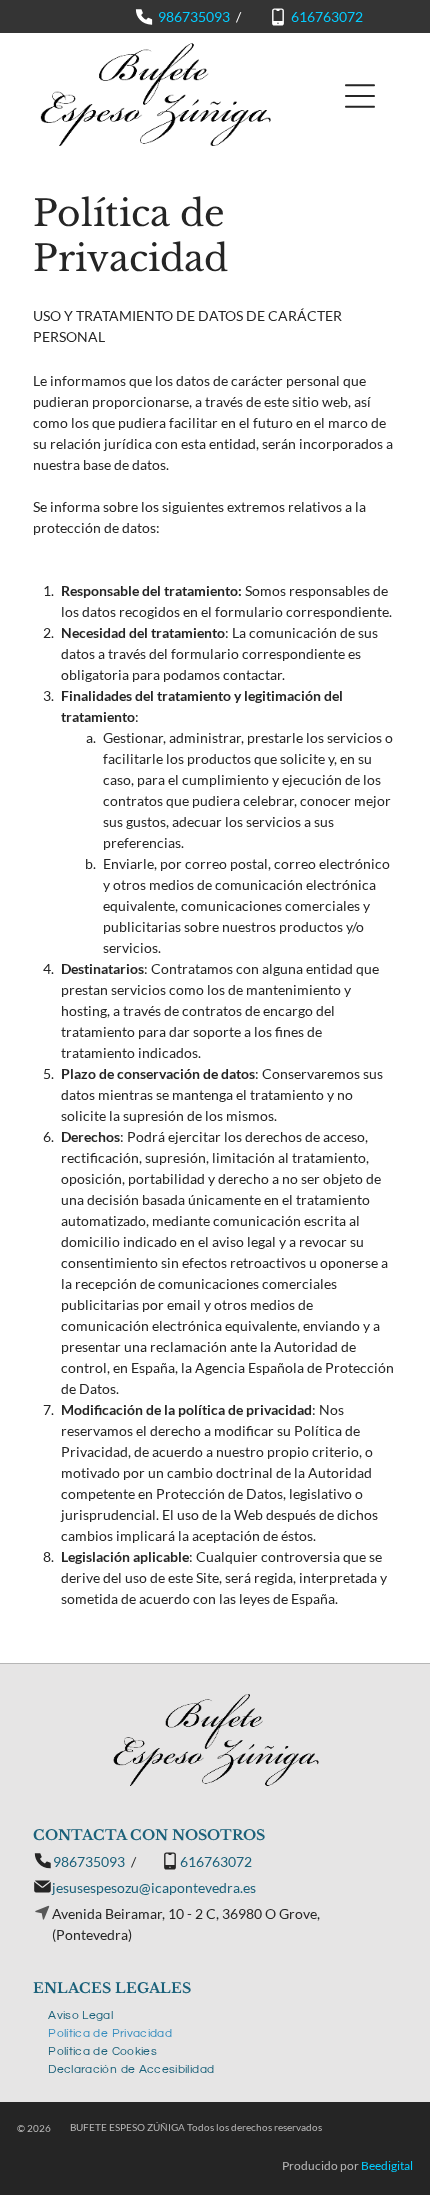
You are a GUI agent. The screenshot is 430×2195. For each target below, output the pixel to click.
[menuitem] (80, 2013)
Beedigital (387, 2165)
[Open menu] (360, 96)
